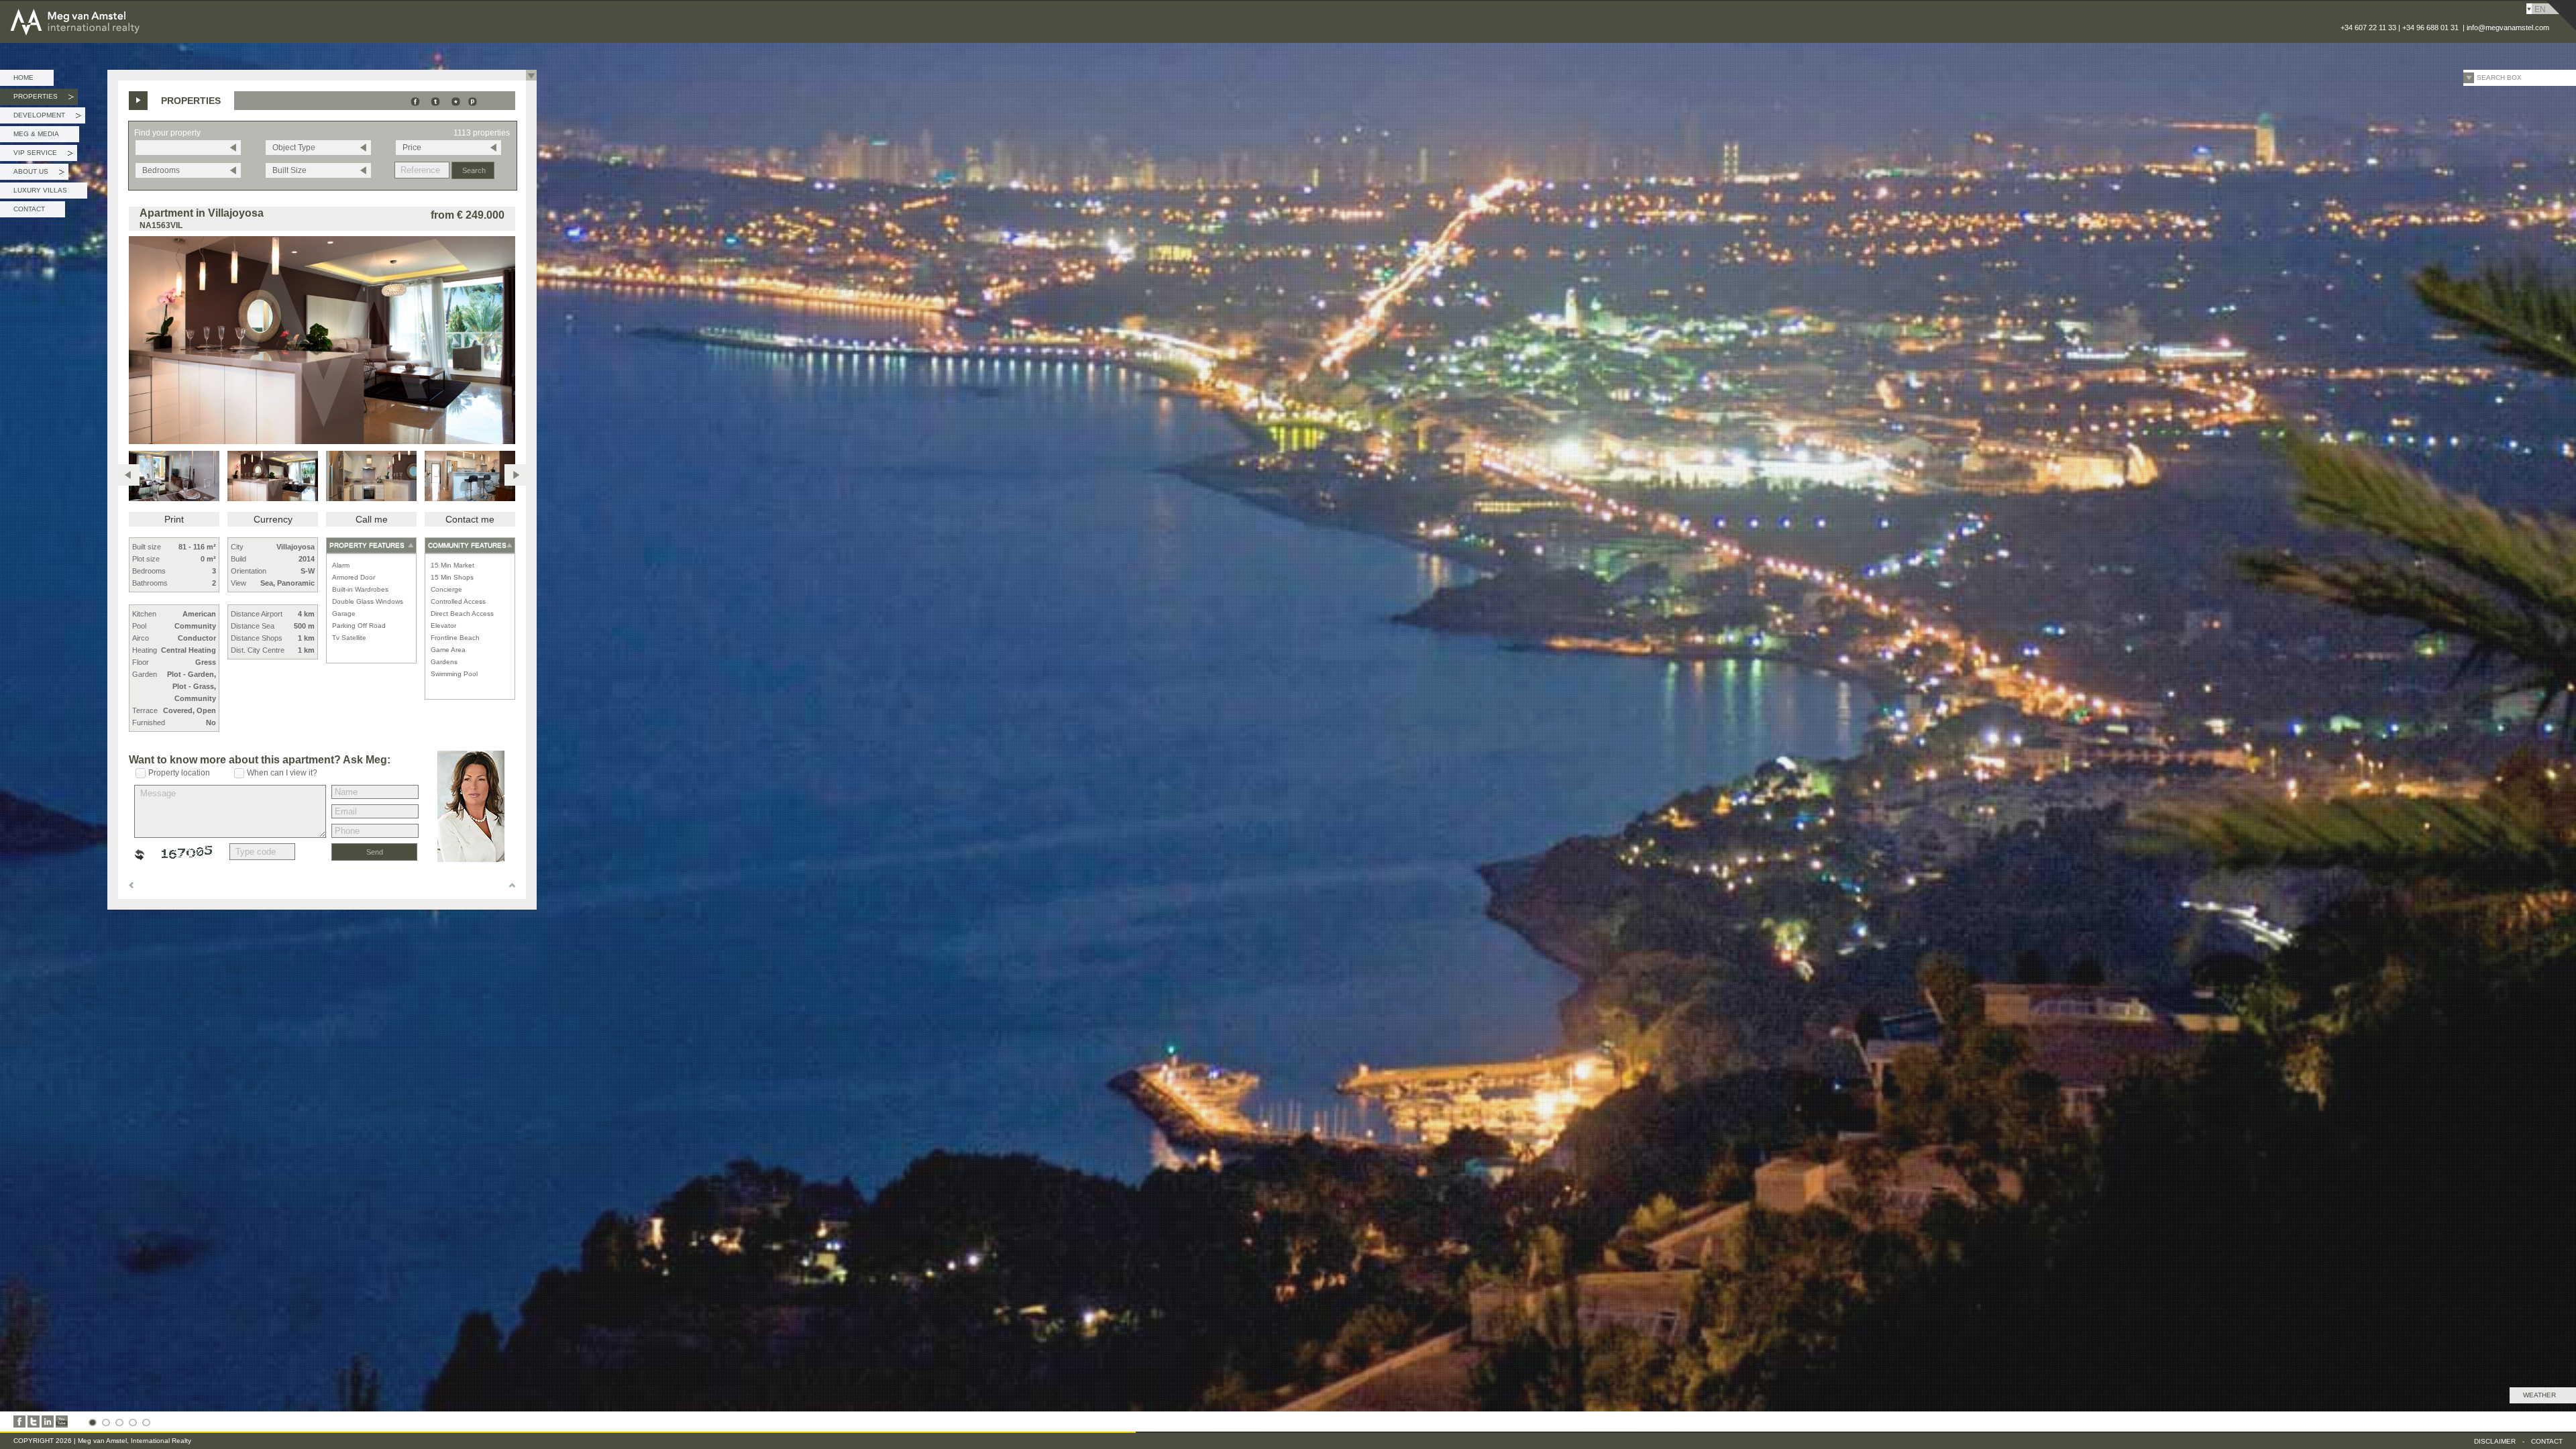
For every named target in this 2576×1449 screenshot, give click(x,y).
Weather (2539, 1395)
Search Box (2499, 77)
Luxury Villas (40, 190)
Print (174, 519)
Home (23, 77)
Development (47, 117)
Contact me (470, 519)
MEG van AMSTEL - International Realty (113, 9)
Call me (372, 519)
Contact (29, 209)
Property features (367, 545)
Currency (273, 519)
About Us (39, 174)
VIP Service (43, 155)
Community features (467, 545)
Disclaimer (2495, 1441)
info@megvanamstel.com (2508, 28)
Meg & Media (36, 134)
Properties (44, 99)
